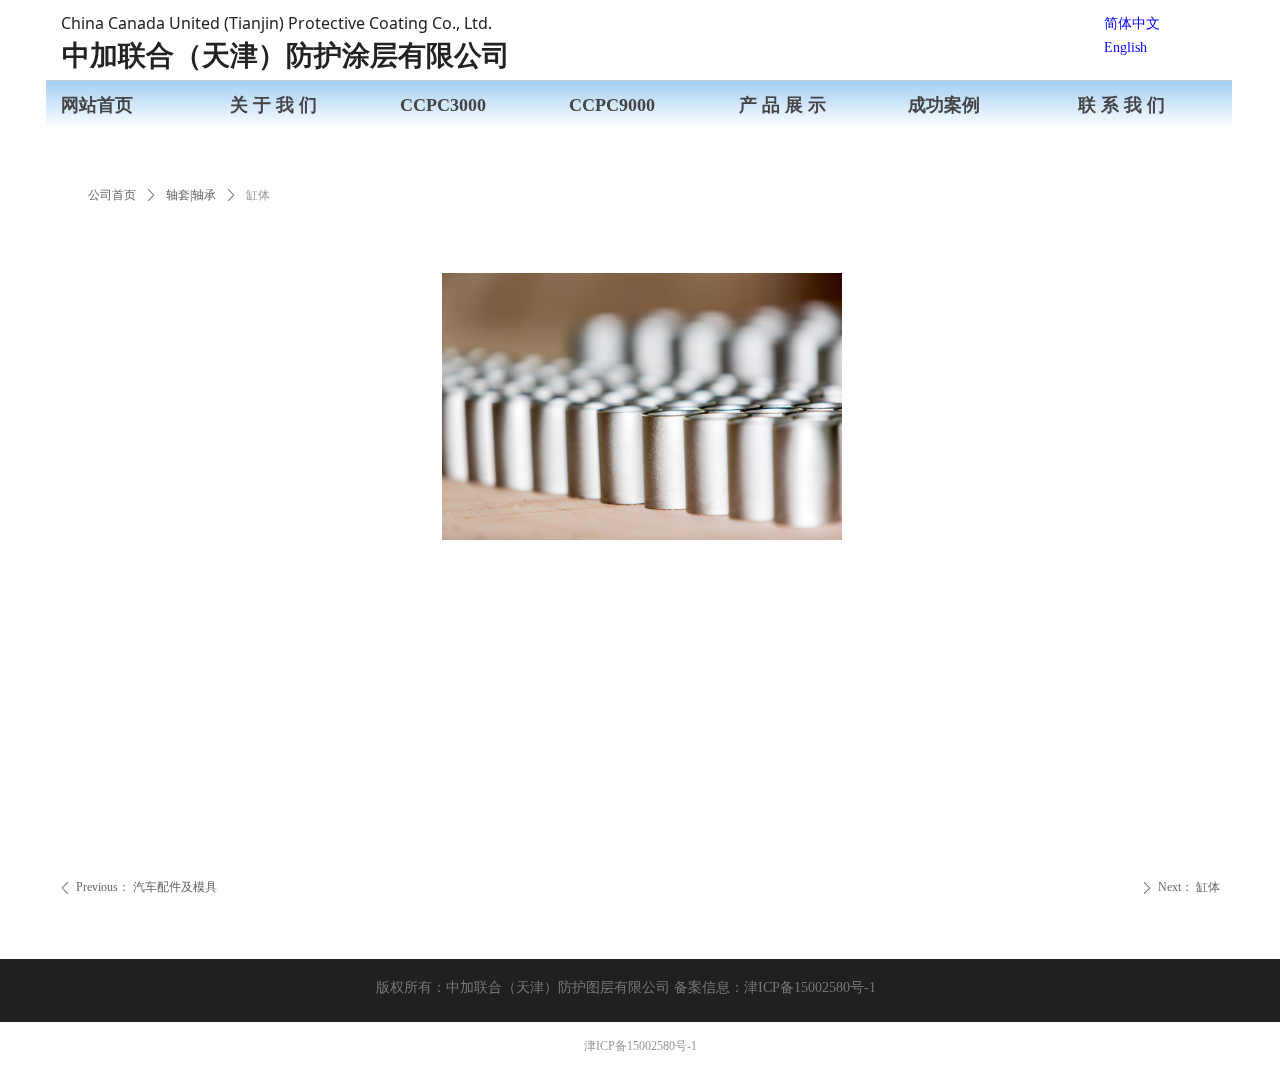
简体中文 (1132, 23)
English (1125, 47)
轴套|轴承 (191, 195)
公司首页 (112, 195)
